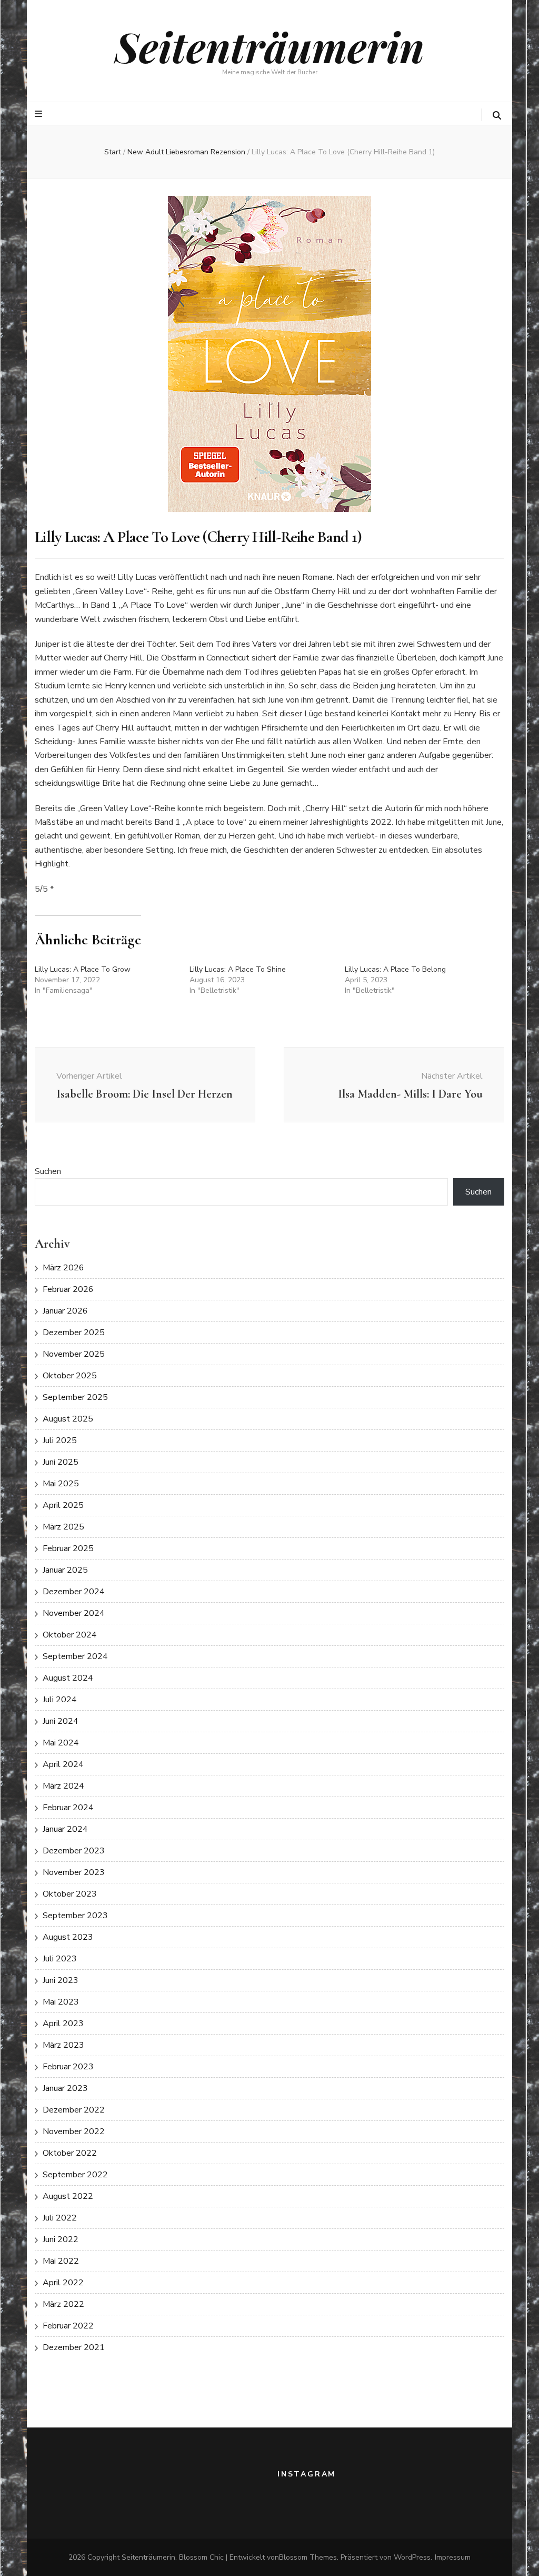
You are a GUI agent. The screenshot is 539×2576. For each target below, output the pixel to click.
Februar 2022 (68, 2326)
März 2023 (63, 2045)
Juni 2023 (61, 1980)
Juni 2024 (61, 1721)
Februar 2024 (68, 1808)
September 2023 (75, 1916)
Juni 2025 (61, 1462)
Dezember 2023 (74, 1851)
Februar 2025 (68, 1548)
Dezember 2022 (74, 2110)
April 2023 (63, 2024)
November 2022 (74, 2131)
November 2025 (74, 1354)
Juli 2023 (60, 1959)
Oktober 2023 (70, 1894)
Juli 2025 (60, 1440)
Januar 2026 (65, 1311)
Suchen (48, 1171)
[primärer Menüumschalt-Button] (40, 114)
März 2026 (63, 1268)
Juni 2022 (61, 2239)
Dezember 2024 (74, 1592)
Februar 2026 (68, 1289)
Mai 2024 (61, 1743)
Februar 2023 (68, 2067)
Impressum (453, 2557)
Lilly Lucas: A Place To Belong (395, 969)
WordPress (412, 2557)
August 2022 (68, 2196)
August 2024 (68, 1678)
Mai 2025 (61, 1484)
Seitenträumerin (269, 46)
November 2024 (74, 1613)
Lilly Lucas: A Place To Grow (83, 969)
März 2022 (63, 2304)
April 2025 (63, 1505)
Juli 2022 (60, 2218)
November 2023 (74, 1872)
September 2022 (75, 2175)
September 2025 (75, 1397)
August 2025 (68, 1419)
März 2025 (63, 1527)
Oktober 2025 (70, 1376)
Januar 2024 (65, 1829)
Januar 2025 (65, 1570)
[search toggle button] (497, 116)
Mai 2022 (61, 2261)
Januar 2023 (65, 2088)
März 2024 (63, 1786)
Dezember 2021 (74, 2347)
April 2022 (63, 2283)
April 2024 (63, 1764)
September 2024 (75, 1656)
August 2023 (68, 1937)
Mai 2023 (61, 2002)
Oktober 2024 (70, 1635)
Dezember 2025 (74, 1333)
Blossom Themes (308, 2557)
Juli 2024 (60, 1700)
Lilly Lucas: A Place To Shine (238, 969)
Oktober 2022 (70, 2153)
